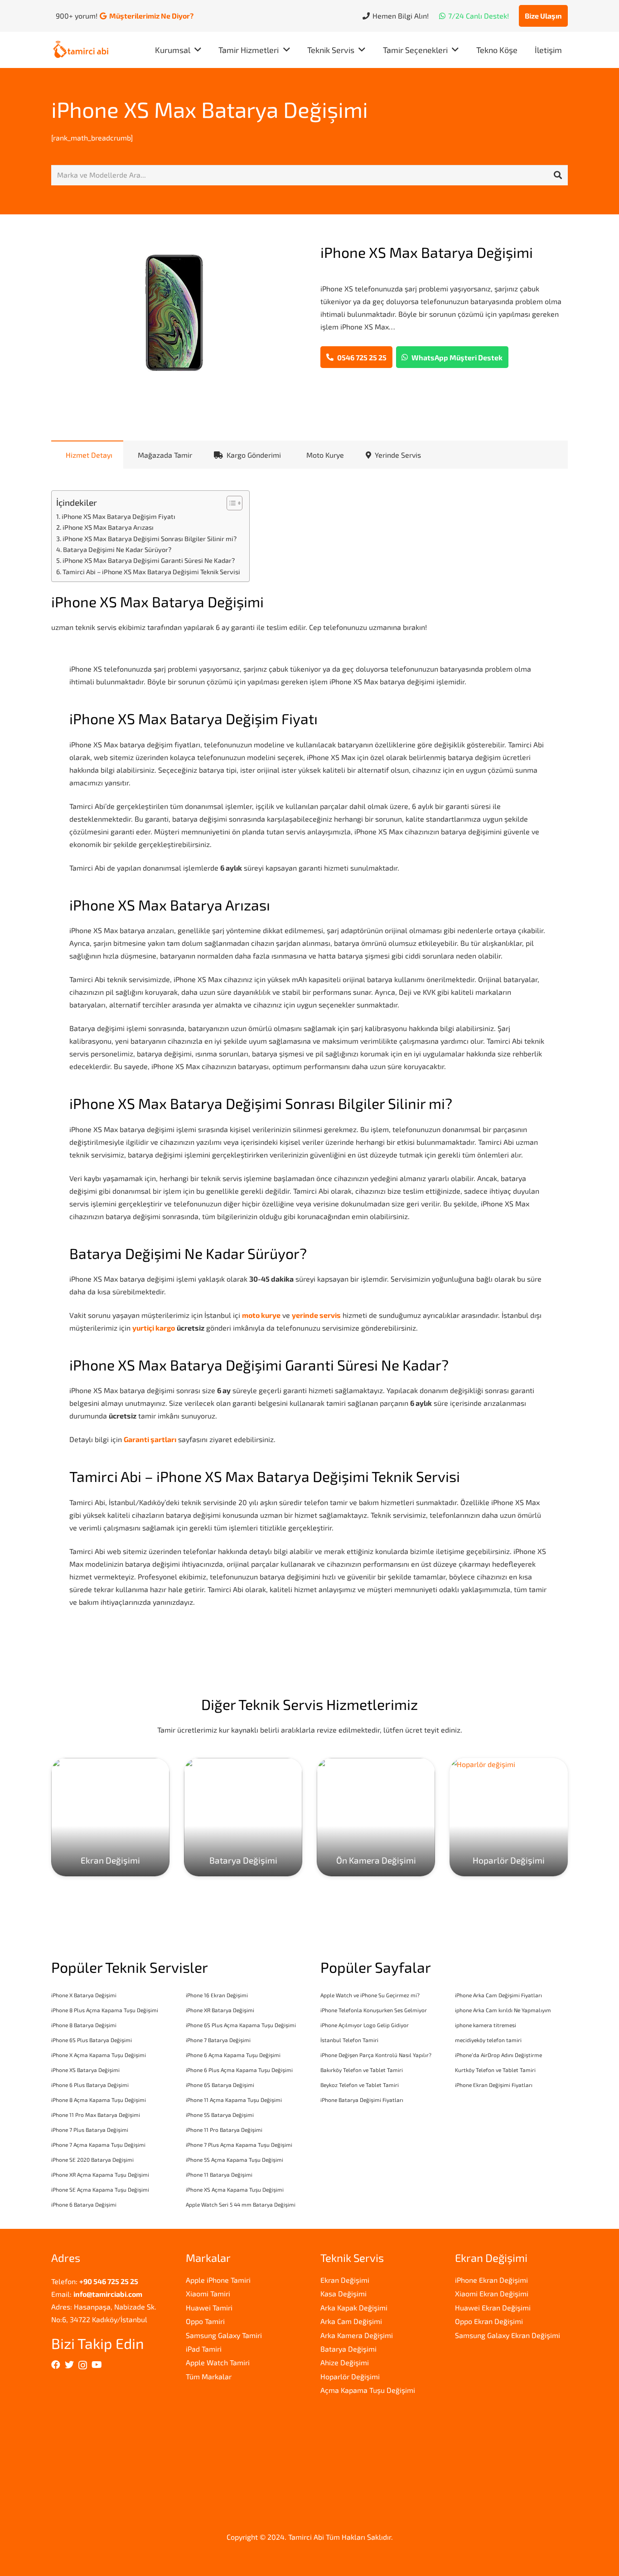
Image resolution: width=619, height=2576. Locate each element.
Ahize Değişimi (345, 2362)
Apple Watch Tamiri (218, 2362)
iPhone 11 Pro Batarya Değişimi (224, 2130)
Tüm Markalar (209, 2376)
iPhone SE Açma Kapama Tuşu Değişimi (100, 2189)
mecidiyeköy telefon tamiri (488, 2040)
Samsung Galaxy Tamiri (224, 2335)
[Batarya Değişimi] (243, 1817)
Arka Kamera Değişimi (357, 2335)
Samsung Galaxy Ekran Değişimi (508, 2335)
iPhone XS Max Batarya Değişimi (210, 109)
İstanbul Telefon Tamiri (349, 2040)
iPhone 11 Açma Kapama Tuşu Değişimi (234, 2100)
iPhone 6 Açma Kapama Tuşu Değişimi (233, 2055)
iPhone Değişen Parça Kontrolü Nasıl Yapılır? (376, 2055)
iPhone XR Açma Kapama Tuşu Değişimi (100, 2174)
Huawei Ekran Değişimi (493, 2307)
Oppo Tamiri (205, 2321)
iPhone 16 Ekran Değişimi (217, 1995)
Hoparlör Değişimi (350, 2376)
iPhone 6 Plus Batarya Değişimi (90, 2085)
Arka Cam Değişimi (351, 2321)
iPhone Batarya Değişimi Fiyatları (362, 2100)
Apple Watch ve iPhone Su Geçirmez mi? (370, 1995)
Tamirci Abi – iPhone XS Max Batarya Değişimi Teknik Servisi (151, 572)
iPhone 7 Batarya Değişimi (218, 2040)
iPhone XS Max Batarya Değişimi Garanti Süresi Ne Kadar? (149, 560)
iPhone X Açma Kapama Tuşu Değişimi (99, 2055)
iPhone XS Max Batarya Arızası (108, 527)
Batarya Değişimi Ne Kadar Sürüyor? (117, 550)
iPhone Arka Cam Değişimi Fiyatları (498, 1995)
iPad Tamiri (204, 2349)
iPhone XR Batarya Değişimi (220, 2010)
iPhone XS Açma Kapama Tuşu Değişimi (235, 2189)
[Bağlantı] (81, 50)
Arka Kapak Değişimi (354, 2307)
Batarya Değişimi (348, 2349)
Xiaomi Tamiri (208, 2293)
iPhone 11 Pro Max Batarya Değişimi (96, 2115)
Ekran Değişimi (345, 2280)
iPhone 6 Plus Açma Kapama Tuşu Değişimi (239, 2070)
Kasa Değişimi (343, 2293)
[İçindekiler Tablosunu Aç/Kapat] (230, 503)
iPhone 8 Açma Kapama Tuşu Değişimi (99, 2100)
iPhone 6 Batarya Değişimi (84, 2204)
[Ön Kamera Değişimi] (376, 1817)
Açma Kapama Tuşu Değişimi (368, 2390)
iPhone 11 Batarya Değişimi (219, 2174)
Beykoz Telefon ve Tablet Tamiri (360, 2085)
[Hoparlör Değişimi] (509, 1817)
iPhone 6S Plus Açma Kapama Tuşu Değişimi (241, 2025)
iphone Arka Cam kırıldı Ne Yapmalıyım (503, 2010)
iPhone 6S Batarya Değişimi (220, 2085)
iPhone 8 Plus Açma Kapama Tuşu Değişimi (105, 2010)
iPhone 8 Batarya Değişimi (84, 2025)
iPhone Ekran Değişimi (491, 2280)
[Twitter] (69, 2365)
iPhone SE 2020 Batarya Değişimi (92, 2160)
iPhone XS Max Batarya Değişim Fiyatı (118, 516)
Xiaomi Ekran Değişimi (492, 2293)
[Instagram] (83, 2365)
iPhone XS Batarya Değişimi (85, 2070)
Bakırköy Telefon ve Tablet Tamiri (362, 2070)
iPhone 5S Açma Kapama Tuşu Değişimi (235, 2160)
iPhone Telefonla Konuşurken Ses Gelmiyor (374, 2010)
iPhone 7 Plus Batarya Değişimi (90, 2130)
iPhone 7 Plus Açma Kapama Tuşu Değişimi (239, 2145)
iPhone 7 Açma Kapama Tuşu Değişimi (98, 2145)
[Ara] (558, 175)
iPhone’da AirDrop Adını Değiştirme (498, 2055)
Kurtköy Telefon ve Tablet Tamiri (495, 2070)
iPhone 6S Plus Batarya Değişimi (92, 2040)
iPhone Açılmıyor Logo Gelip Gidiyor (365, 2025)
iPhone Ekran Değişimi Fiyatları (494, 2085)
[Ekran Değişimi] (110, 1817)
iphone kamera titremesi (486, 2025)
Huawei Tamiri (209, 2307)
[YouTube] (97, 2365)
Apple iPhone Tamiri (218, 2280)
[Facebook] (56, 2365)
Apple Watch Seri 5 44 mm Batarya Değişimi (241, 2204)
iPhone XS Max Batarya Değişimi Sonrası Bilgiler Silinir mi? (150, 539)
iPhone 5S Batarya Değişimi (220, 2115)
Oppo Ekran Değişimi (489, 2321)
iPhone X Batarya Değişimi (84, 1995)
